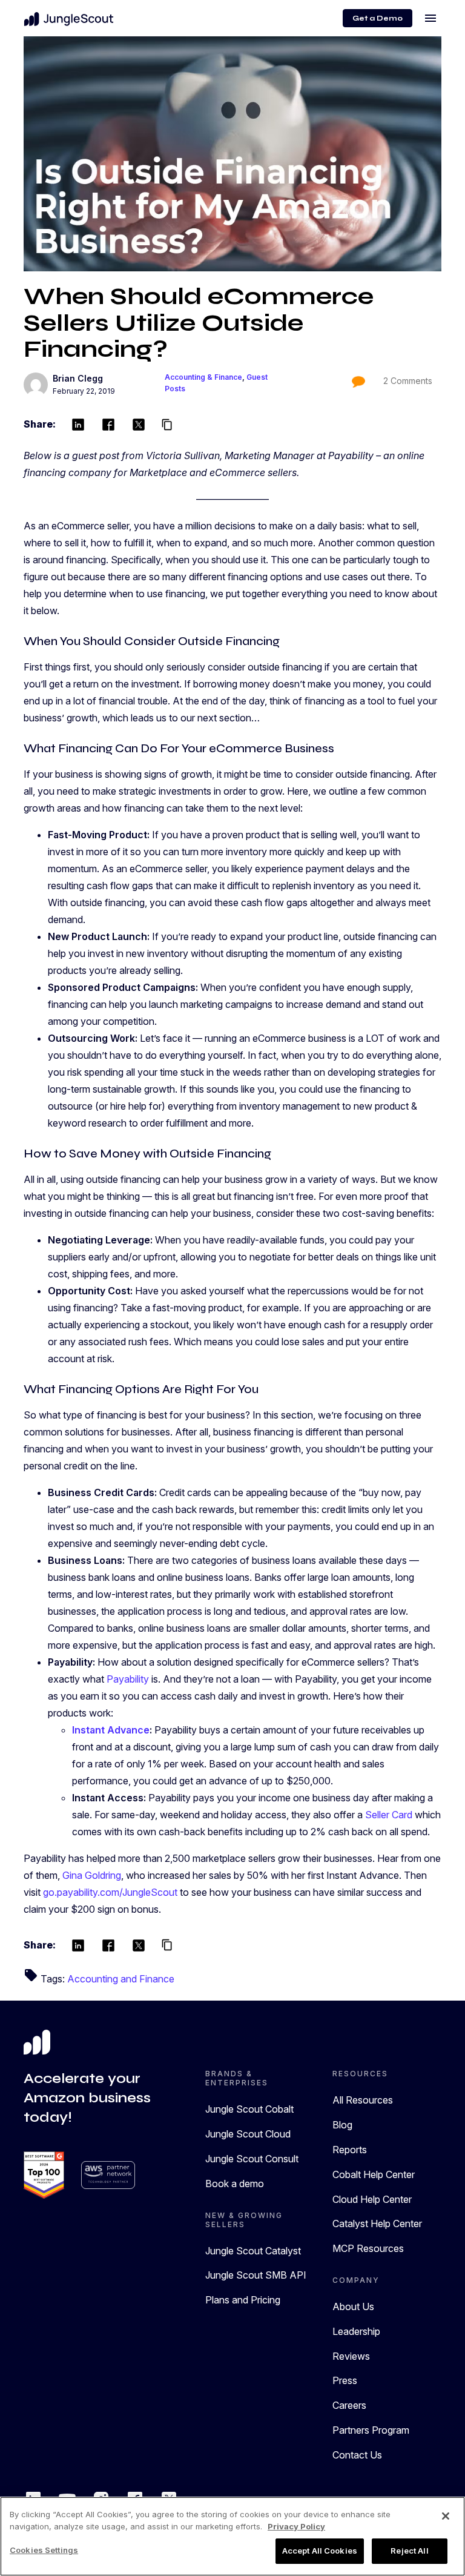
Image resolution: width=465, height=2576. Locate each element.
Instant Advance (111, 1730)
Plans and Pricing (243, 2300)
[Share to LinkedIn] (78, 424)
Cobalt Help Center (374, 2174)
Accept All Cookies (320, 2551)
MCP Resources (368, 2248)
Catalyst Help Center (377, 2223)
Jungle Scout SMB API (256, 2275)
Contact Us (357, 2455)
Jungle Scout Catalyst (253, 2251)
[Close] (446, 2516)
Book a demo (235, 2184)
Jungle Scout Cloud (248, 2134)
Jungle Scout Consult (252, 2159)
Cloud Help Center (372, 2199)
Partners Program (371, 2430)
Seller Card (389, 1815)
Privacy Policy (296, 2526)
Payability (128, 1679)
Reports (350, 2150)
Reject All (409, 2551)
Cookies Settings (44, 2550)
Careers (349, 2405)
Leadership (356, 2331)
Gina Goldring (92, 1875)
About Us (353, 2306)
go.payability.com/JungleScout (110, 1892)
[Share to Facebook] (108, 424)
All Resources (363, 2100)
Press (345, 2380)
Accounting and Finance (121, 1979)
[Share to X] (139, 424)
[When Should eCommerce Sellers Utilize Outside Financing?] (232, 154)
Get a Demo (378, 18)
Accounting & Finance (203, 377)
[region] (232, 2536)
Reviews (351, 2356)
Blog (342, 2125)
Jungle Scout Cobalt (249, 2109)
